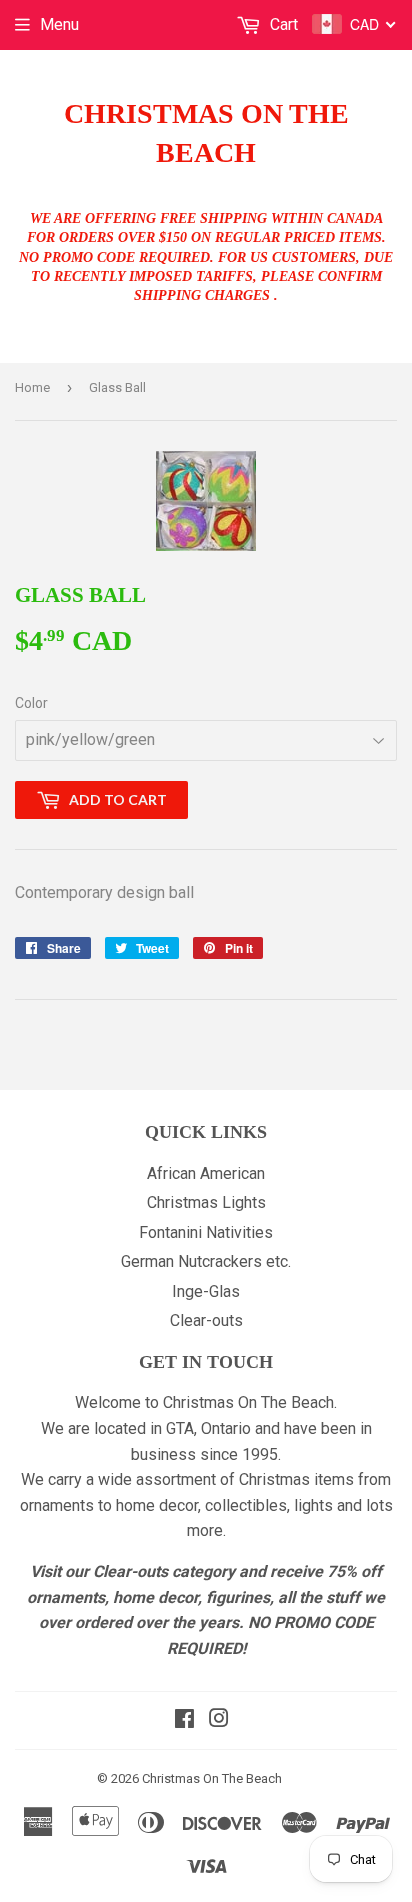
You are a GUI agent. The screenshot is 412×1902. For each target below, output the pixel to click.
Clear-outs (206, 1320)
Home (32, 387)
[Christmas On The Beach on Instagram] (219, 1720)
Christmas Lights (206, 1202)
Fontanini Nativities (206, 1232)
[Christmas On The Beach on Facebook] (184, 1720)
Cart (282, 24)
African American (206, 1173)
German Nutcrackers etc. (206, 1261)
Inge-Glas (206, 1291)
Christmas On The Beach (206, 133)
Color (31, 703)
